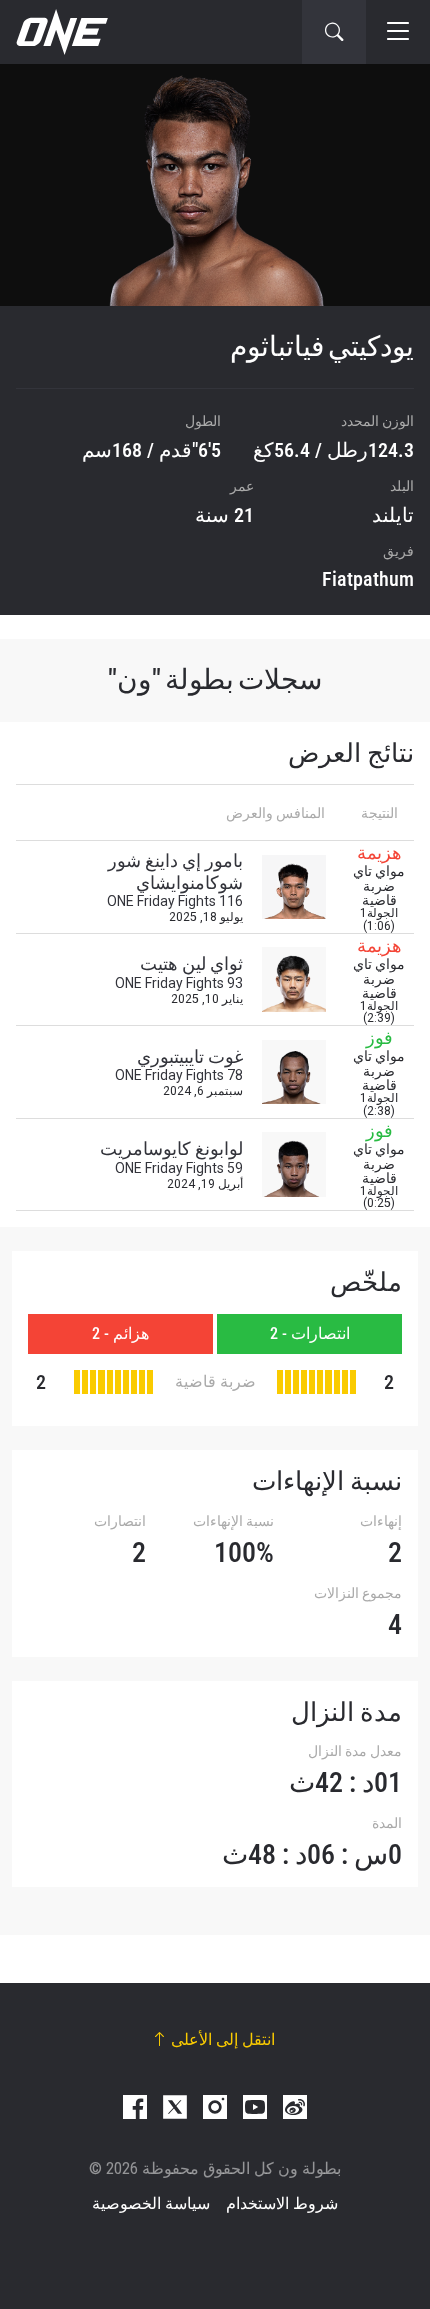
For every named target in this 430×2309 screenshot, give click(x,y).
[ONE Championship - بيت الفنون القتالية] (60, 32)
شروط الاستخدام (282, 2203)
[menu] (398, 32)
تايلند (393, 515)
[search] (334, 32)
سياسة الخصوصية (151, 2203)
